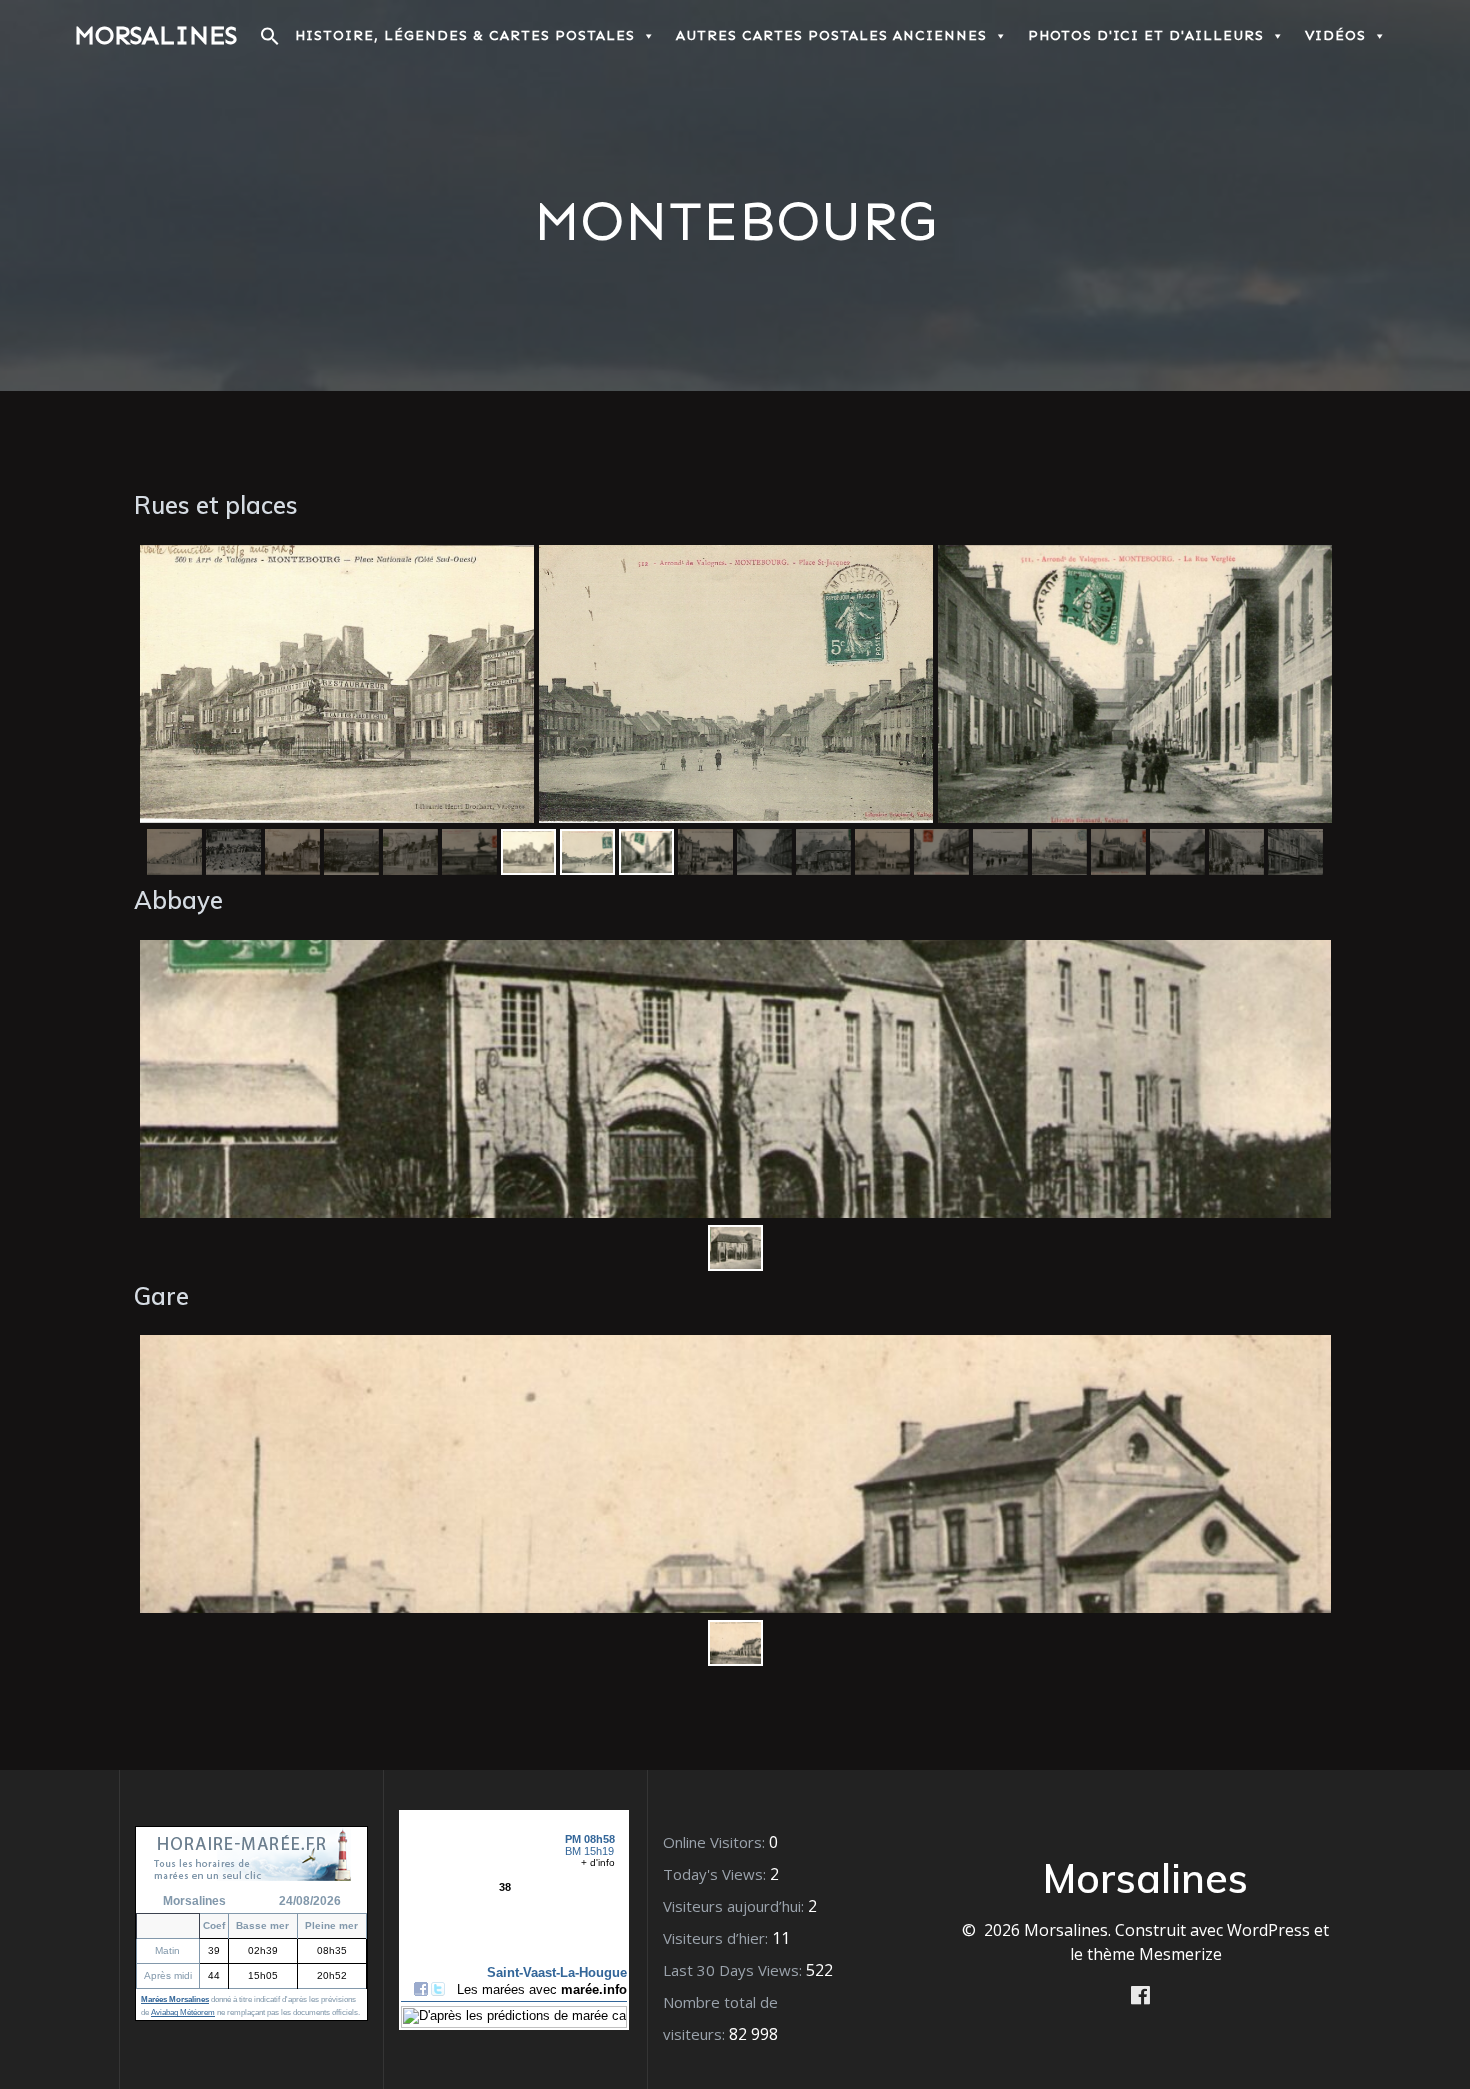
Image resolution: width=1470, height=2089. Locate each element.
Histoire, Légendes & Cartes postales (465, 35)
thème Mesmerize (1154, 1954)
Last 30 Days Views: (734, 1970)
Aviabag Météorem (183, 2012)
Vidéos (1335, 35)
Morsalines (155, 36)
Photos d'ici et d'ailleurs (1146, 35)
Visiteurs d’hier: (717, 1938)
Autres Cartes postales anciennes (831, 35)
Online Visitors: (716, 1842)
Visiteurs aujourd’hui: (735, 1906)
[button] (270, 41)
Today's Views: (716, 1874)
